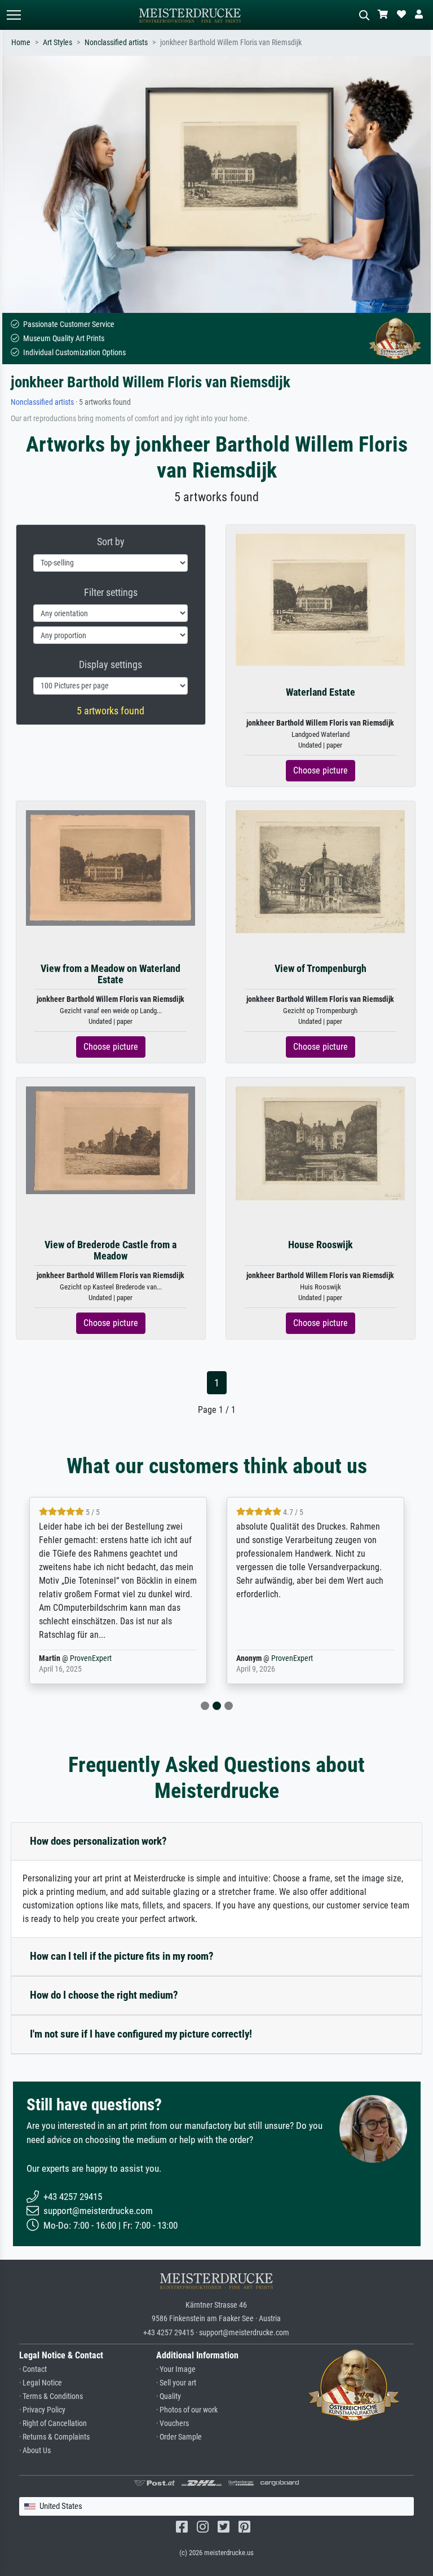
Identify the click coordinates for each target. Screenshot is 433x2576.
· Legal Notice (41, 2383)
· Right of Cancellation (53, 2423)
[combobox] (217, 2506)
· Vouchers (173, 2423)
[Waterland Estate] (320, 600)
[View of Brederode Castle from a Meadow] (111, 1140)
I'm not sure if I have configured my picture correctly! (141, 2034)
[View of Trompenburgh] (320, 871)
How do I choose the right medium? (104, 1995)
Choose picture (321, 770)
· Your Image (176, 2369)
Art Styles (58, 43)
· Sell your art (176, 2383)
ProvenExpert (91, 1658)
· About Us (35, 2451)
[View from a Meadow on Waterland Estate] (111, 867)
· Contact (33, 2369)
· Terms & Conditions (51, 2396)
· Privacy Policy (42, 2410)
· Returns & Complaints (54, 2437)
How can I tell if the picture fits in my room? (122, 1956)
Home (21, 43)
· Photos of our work (187, 2410)
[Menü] (14, 15)
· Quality (169, 2396)
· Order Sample (179, 2437)
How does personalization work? (98, 1841)
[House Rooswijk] (320, 1143)
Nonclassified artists (116, 43)
